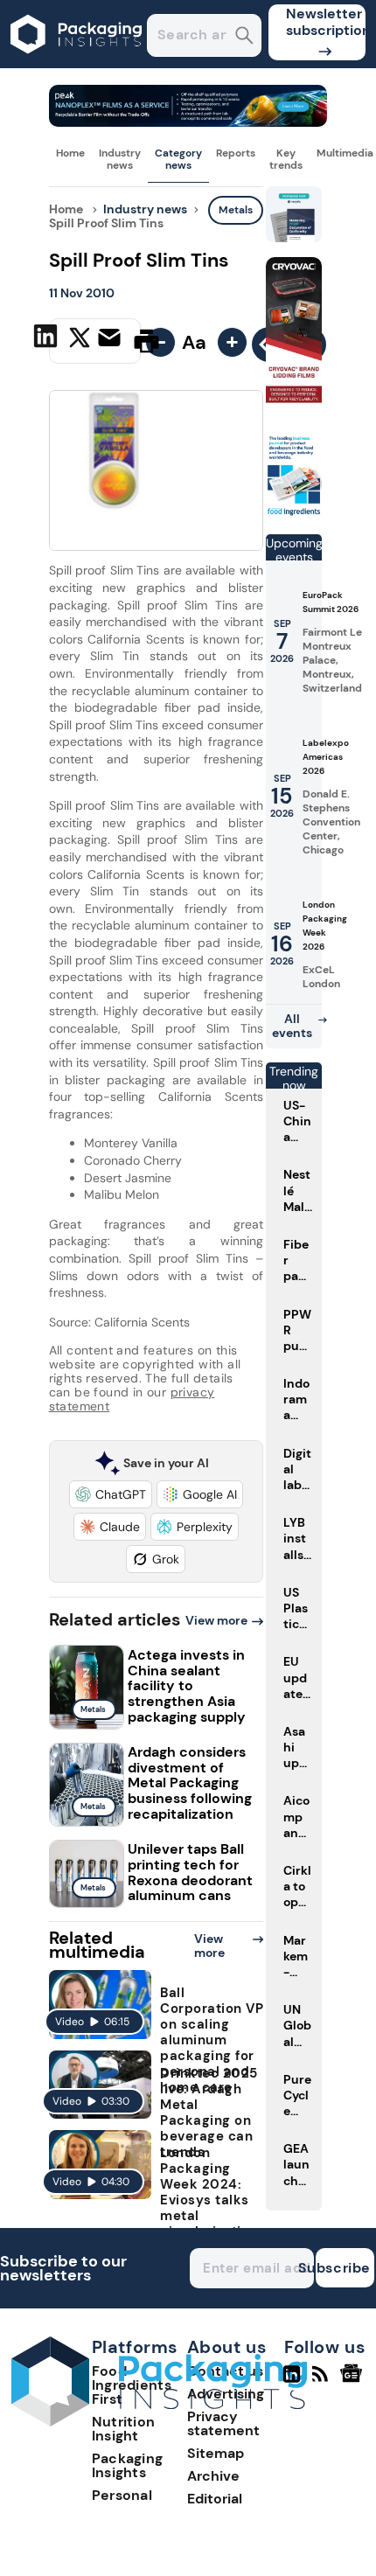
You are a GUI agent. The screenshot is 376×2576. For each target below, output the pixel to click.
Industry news (120, 159)
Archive (213, 2476)
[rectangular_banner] (294, 513)
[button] (111, 1494)
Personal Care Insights (138, 2502)
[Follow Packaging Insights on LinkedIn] (292, 2381)
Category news (178, 159)
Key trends (286, 159)
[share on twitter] (80, 340)
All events (292, 1026)
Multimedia (345, 153)
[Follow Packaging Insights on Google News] (354, 2381)
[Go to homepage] (159, 2422)
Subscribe (343, 2268)
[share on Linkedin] (48, 339)
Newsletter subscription (326, 22)
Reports (236, 153)
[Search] (244, 37)
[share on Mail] (111, 339)
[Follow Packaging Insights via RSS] (322, 2381)
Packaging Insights (128, 2465)
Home (70, 153)
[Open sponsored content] (188, 122)
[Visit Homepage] (77, 63)
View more (216, 1620)
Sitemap (216, 2453)
